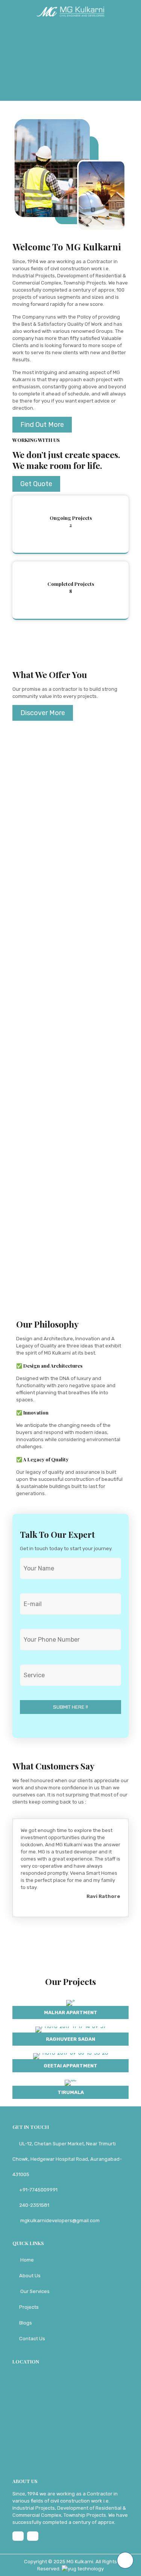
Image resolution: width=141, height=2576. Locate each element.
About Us (30, 2276)
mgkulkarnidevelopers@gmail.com (59, 2221)
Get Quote (36, 484)
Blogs (26, 2323)
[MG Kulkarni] (70, 11)
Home (27, 2260)
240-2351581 (34, 2205)
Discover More (43, 713)
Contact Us (32, 2339)
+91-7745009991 (38, 2190)
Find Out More (42, 425)
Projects (29, 2307)
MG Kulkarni (80, 2562)
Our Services (35, 2291)
